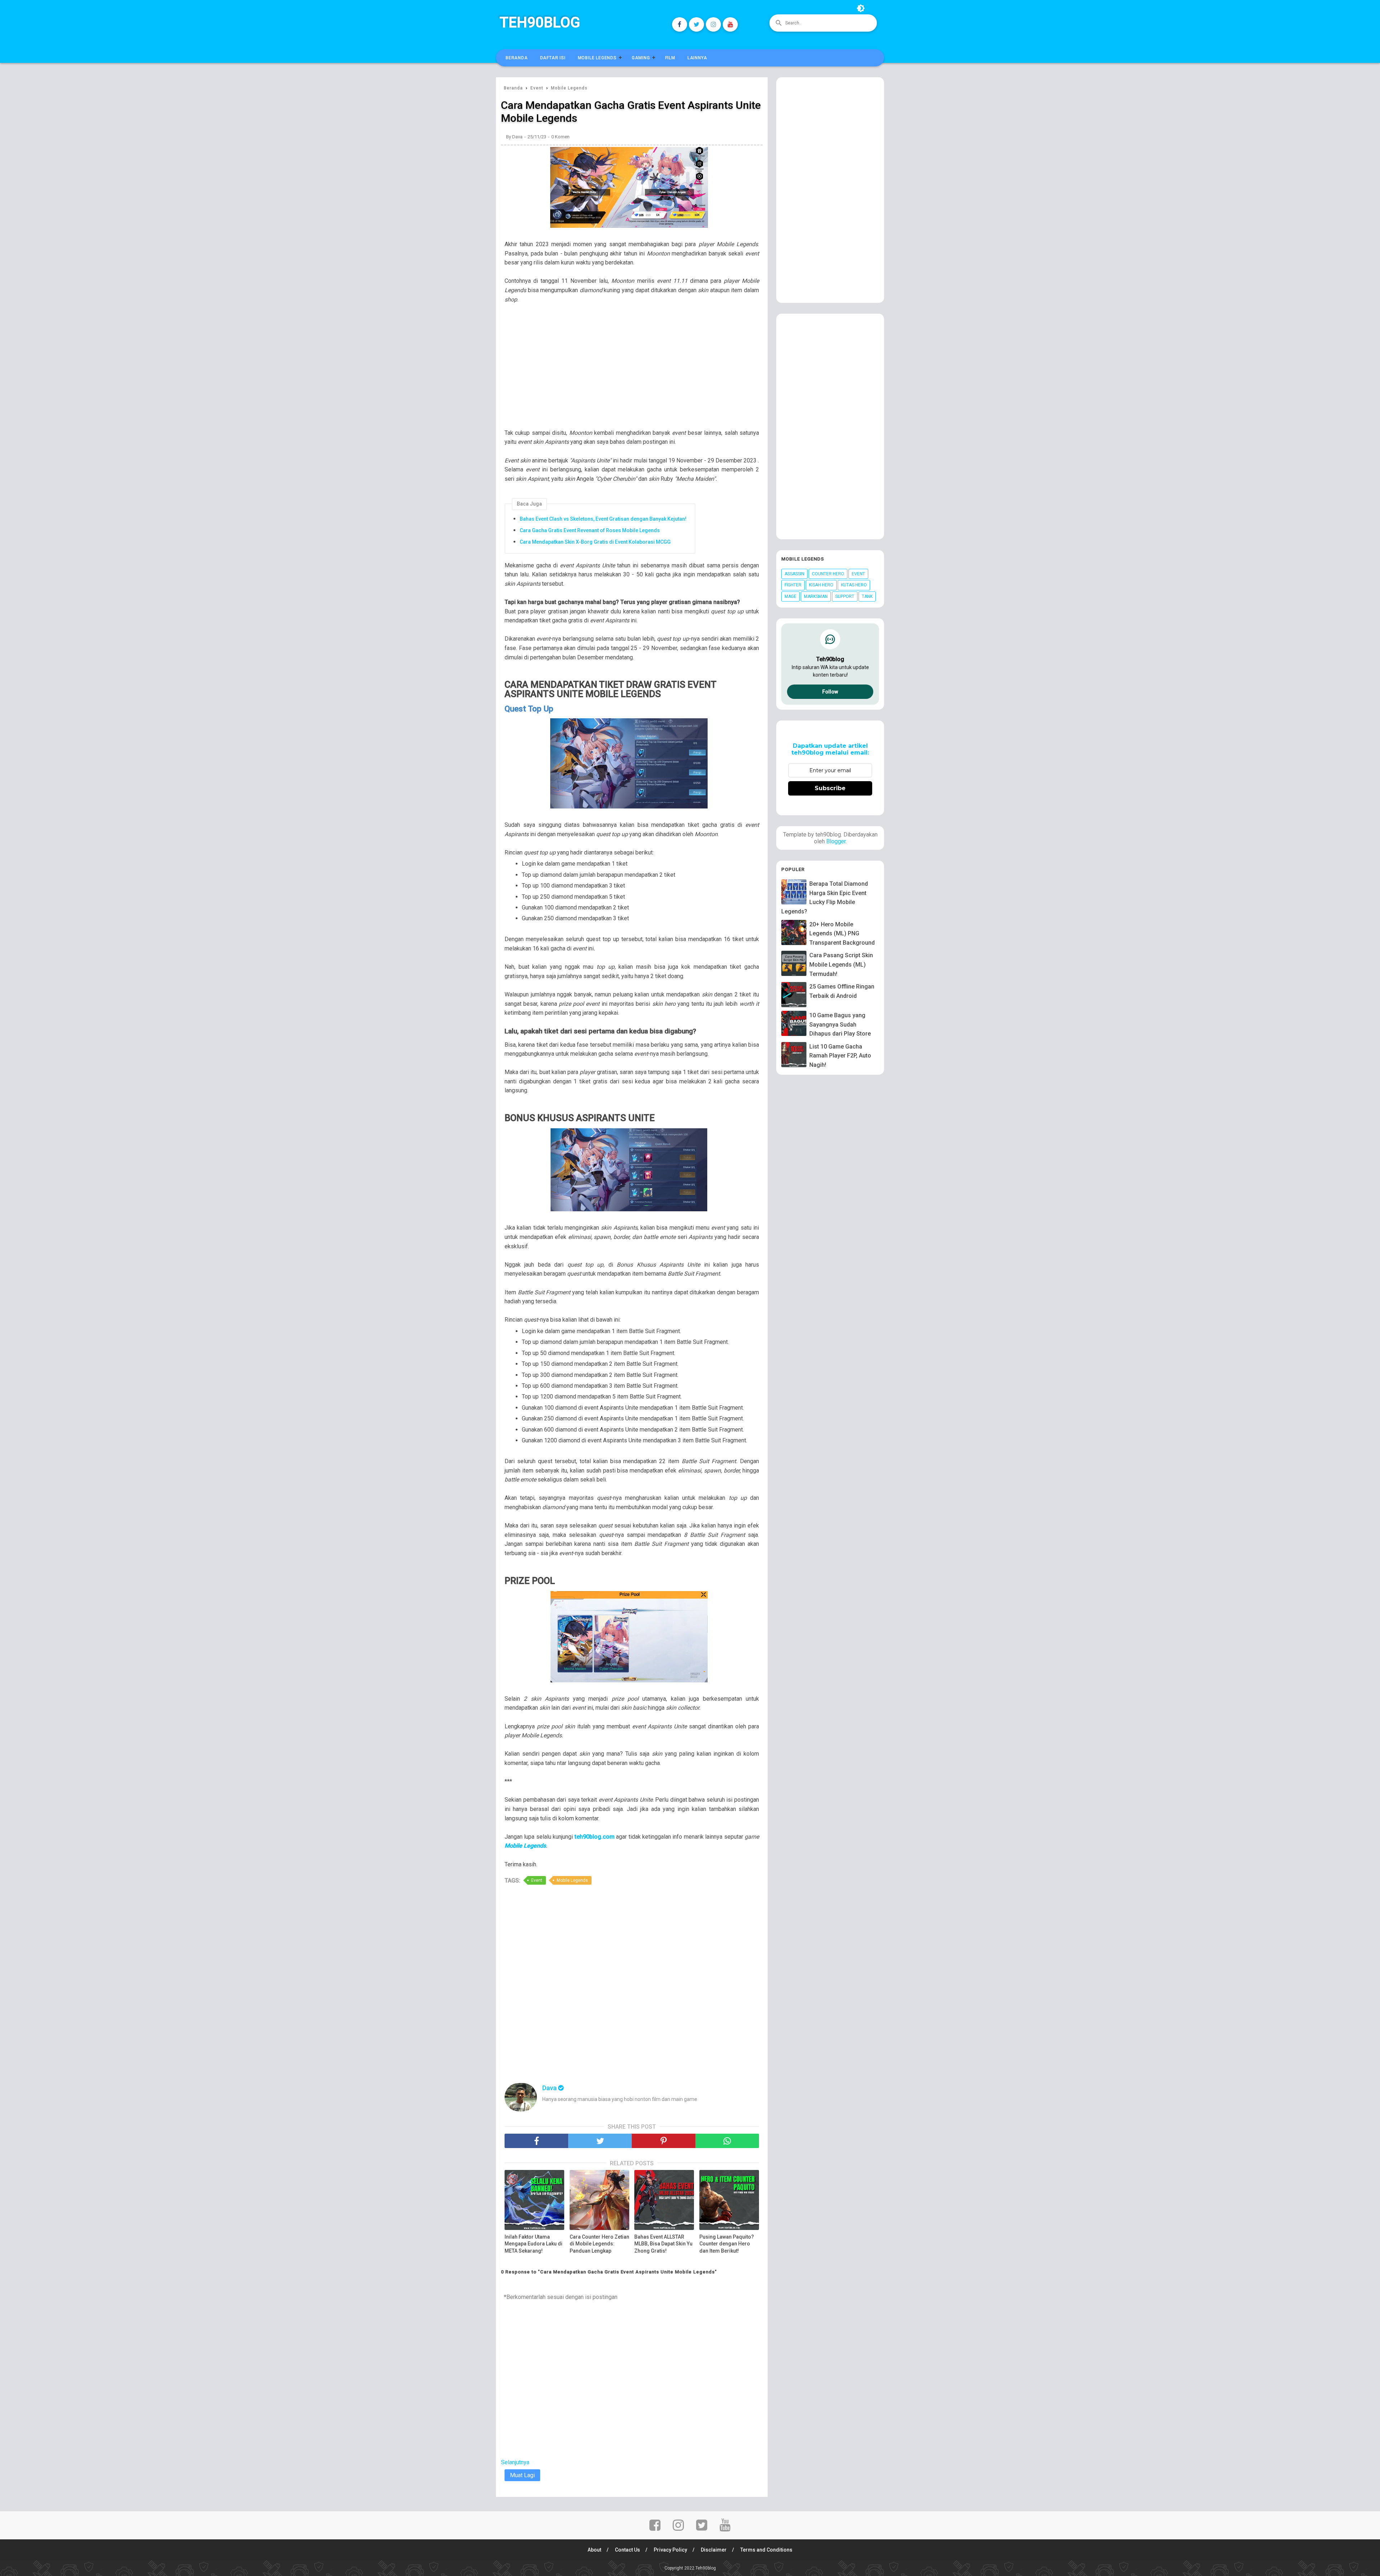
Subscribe (830, 788)
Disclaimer (714, 2550)
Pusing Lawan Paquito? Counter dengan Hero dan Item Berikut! (727, 2244)
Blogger (836, 841)
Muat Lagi (522, 2475)
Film (670, 58)
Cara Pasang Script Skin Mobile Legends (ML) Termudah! (841, 964)
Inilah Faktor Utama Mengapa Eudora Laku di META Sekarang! (533, 2244)
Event (537, 1880)
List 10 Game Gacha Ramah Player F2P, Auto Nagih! (840, 1056)
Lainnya (697, 58)
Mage (790, 596)
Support (845, 596)
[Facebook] (680, 24)
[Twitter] (696, 24)
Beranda (517, 58)
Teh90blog (540, 22)
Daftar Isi (553, 58)
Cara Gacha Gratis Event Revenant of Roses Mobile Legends (590, 530)
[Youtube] (730, 24)
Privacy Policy (670, 2550)
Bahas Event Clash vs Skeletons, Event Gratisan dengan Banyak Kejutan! (603, 519)
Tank (867, 596)
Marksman (816, 596)
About (594, 2550)
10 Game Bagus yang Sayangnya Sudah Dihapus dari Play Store (840, 1024)
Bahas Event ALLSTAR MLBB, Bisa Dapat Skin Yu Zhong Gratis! (663, 2244)
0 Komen (560, 137)
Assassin (794, 574)
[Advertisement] (635, 371)
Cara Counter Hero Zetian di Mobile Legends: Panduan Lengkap (599, 2244)
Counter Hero (828, 574)
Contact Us (627, 2550)
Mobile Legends (597, 58)
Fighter (793, 585)
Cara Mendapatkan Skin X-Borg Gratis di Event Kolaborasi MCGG (595, 542)
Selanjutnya (515, 2462)
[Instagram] (713, 24)
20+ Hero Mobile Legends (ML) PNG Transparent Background (842, 934)
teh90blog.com (595, 1837)
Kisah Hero (821, 585)
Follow (830, 692)
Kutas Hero (854, 585)
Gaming (641, 58)
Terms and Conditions (766, 2550)
